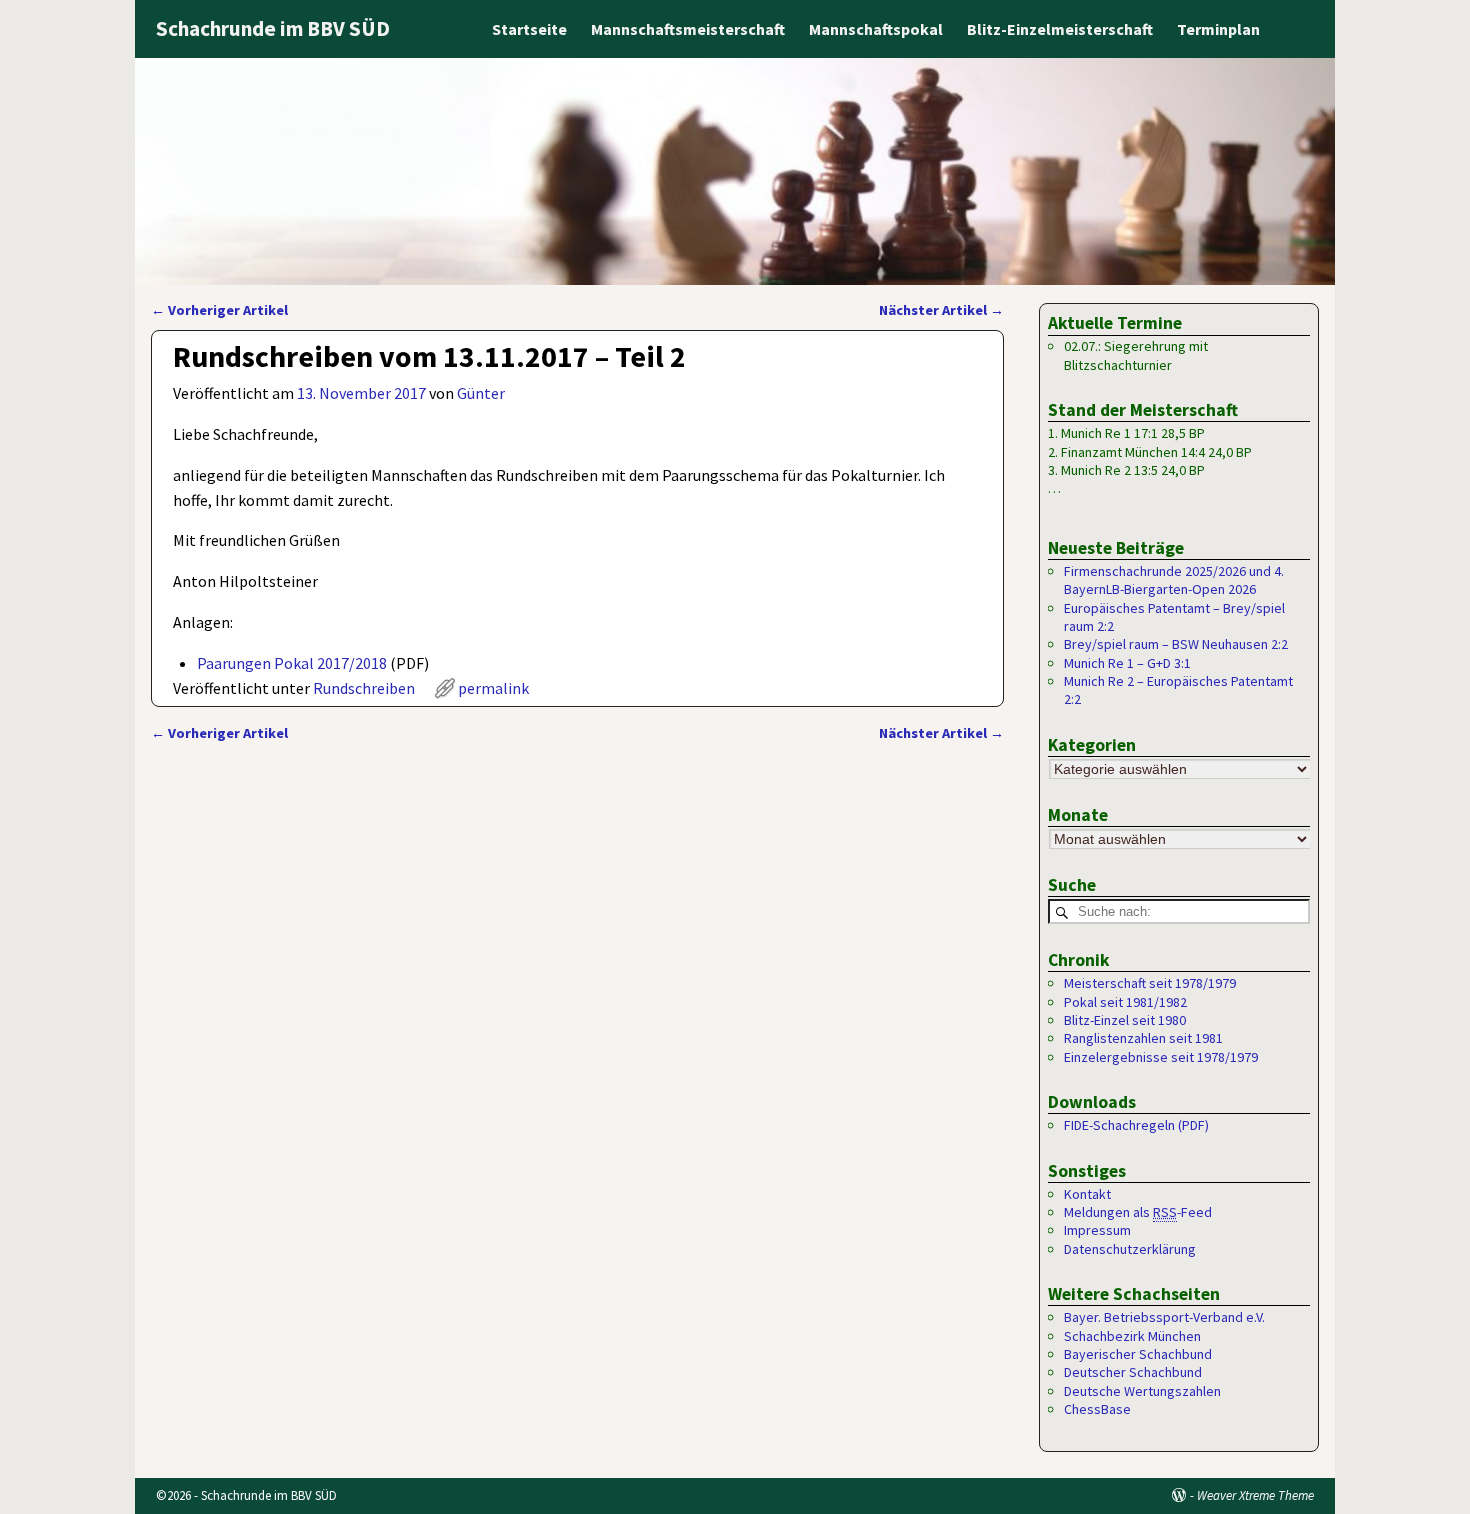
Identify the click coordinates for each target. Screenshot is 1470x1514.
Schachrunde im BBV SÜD (273, 28)
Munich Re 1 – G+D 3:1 (1127, 663)
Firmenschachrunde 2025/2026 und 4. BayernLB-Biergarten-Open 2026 (1174, 580)
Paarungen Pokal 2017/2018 (292, 663)
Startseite (529, 29)
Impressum (1097, 1230)
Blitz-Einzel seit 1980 (1125, 1020)
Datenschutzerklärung (1130, 1249)
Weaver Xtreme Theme (1255, 1495)
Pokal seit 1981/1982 (1125, 1002)
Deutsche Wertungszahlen (1142, 1391)
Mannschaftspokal (876, 29)
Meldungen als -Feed (1138, 1212)
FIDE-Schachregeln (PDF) (1136, 1125)
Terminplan (1218, 29)
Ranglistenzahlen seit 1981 (1143, 1038)
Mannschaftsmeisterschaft (688, 29)
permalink (493, 688)
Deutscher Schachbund (1133, 1372)
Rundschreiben (364, 688)
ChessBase (1097, 1409)
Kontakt (1087, 1194)
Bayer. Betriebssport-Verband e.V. (1164, 1317)
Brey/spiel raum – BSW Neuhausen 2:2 (1176, 644)
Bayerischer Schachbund (1138, 1354)
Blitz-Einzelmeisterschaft (1060, 29)
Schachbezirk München (1132, 1336)
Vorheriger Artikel (219, 310)
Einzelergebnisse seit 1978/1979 (1161, 1057)
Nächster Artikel (941, 310)
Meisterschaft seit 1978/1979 (1150, 983)
